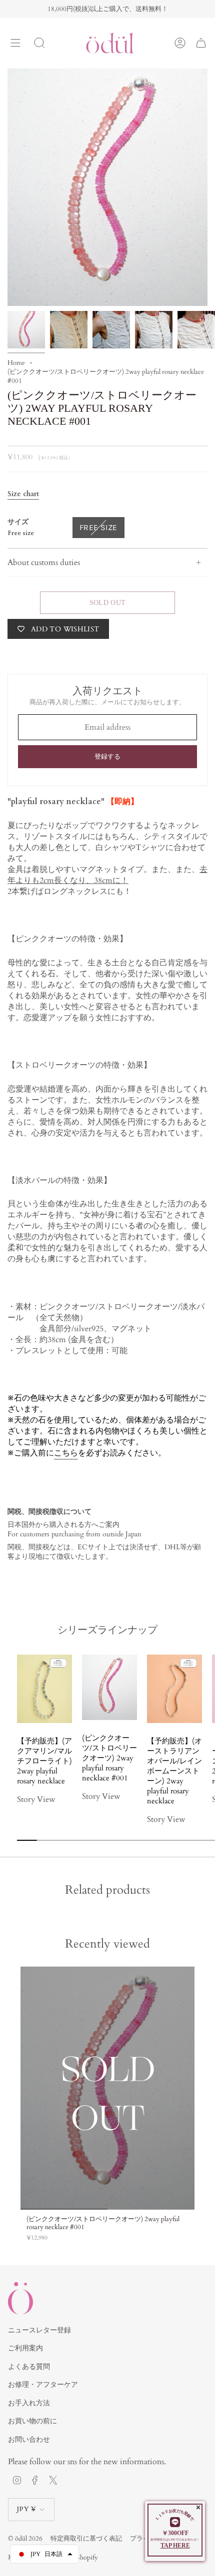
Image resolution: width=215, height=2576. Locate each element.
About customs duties (44, 563)
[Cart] (201, 43)
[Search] (39, 43)
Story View (36, 1799)
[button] (59, 1815)
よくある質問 (29, 2367)
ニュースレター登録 (39, 2330)
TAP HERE (175, 2546)
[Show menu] (15, 43)
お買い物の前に (32, 2421)
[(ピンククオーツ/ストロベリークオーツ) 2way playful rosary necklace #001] (107, 2088)
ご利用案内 (25, 2348)
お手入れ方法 (29, 2403)
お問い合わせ (29, 2439)
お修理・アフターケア (43, 2385)
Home (16, 363)
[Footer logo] (20, 2298)
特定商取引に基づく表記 (86, 2539)
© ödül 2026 (25, 2539)
